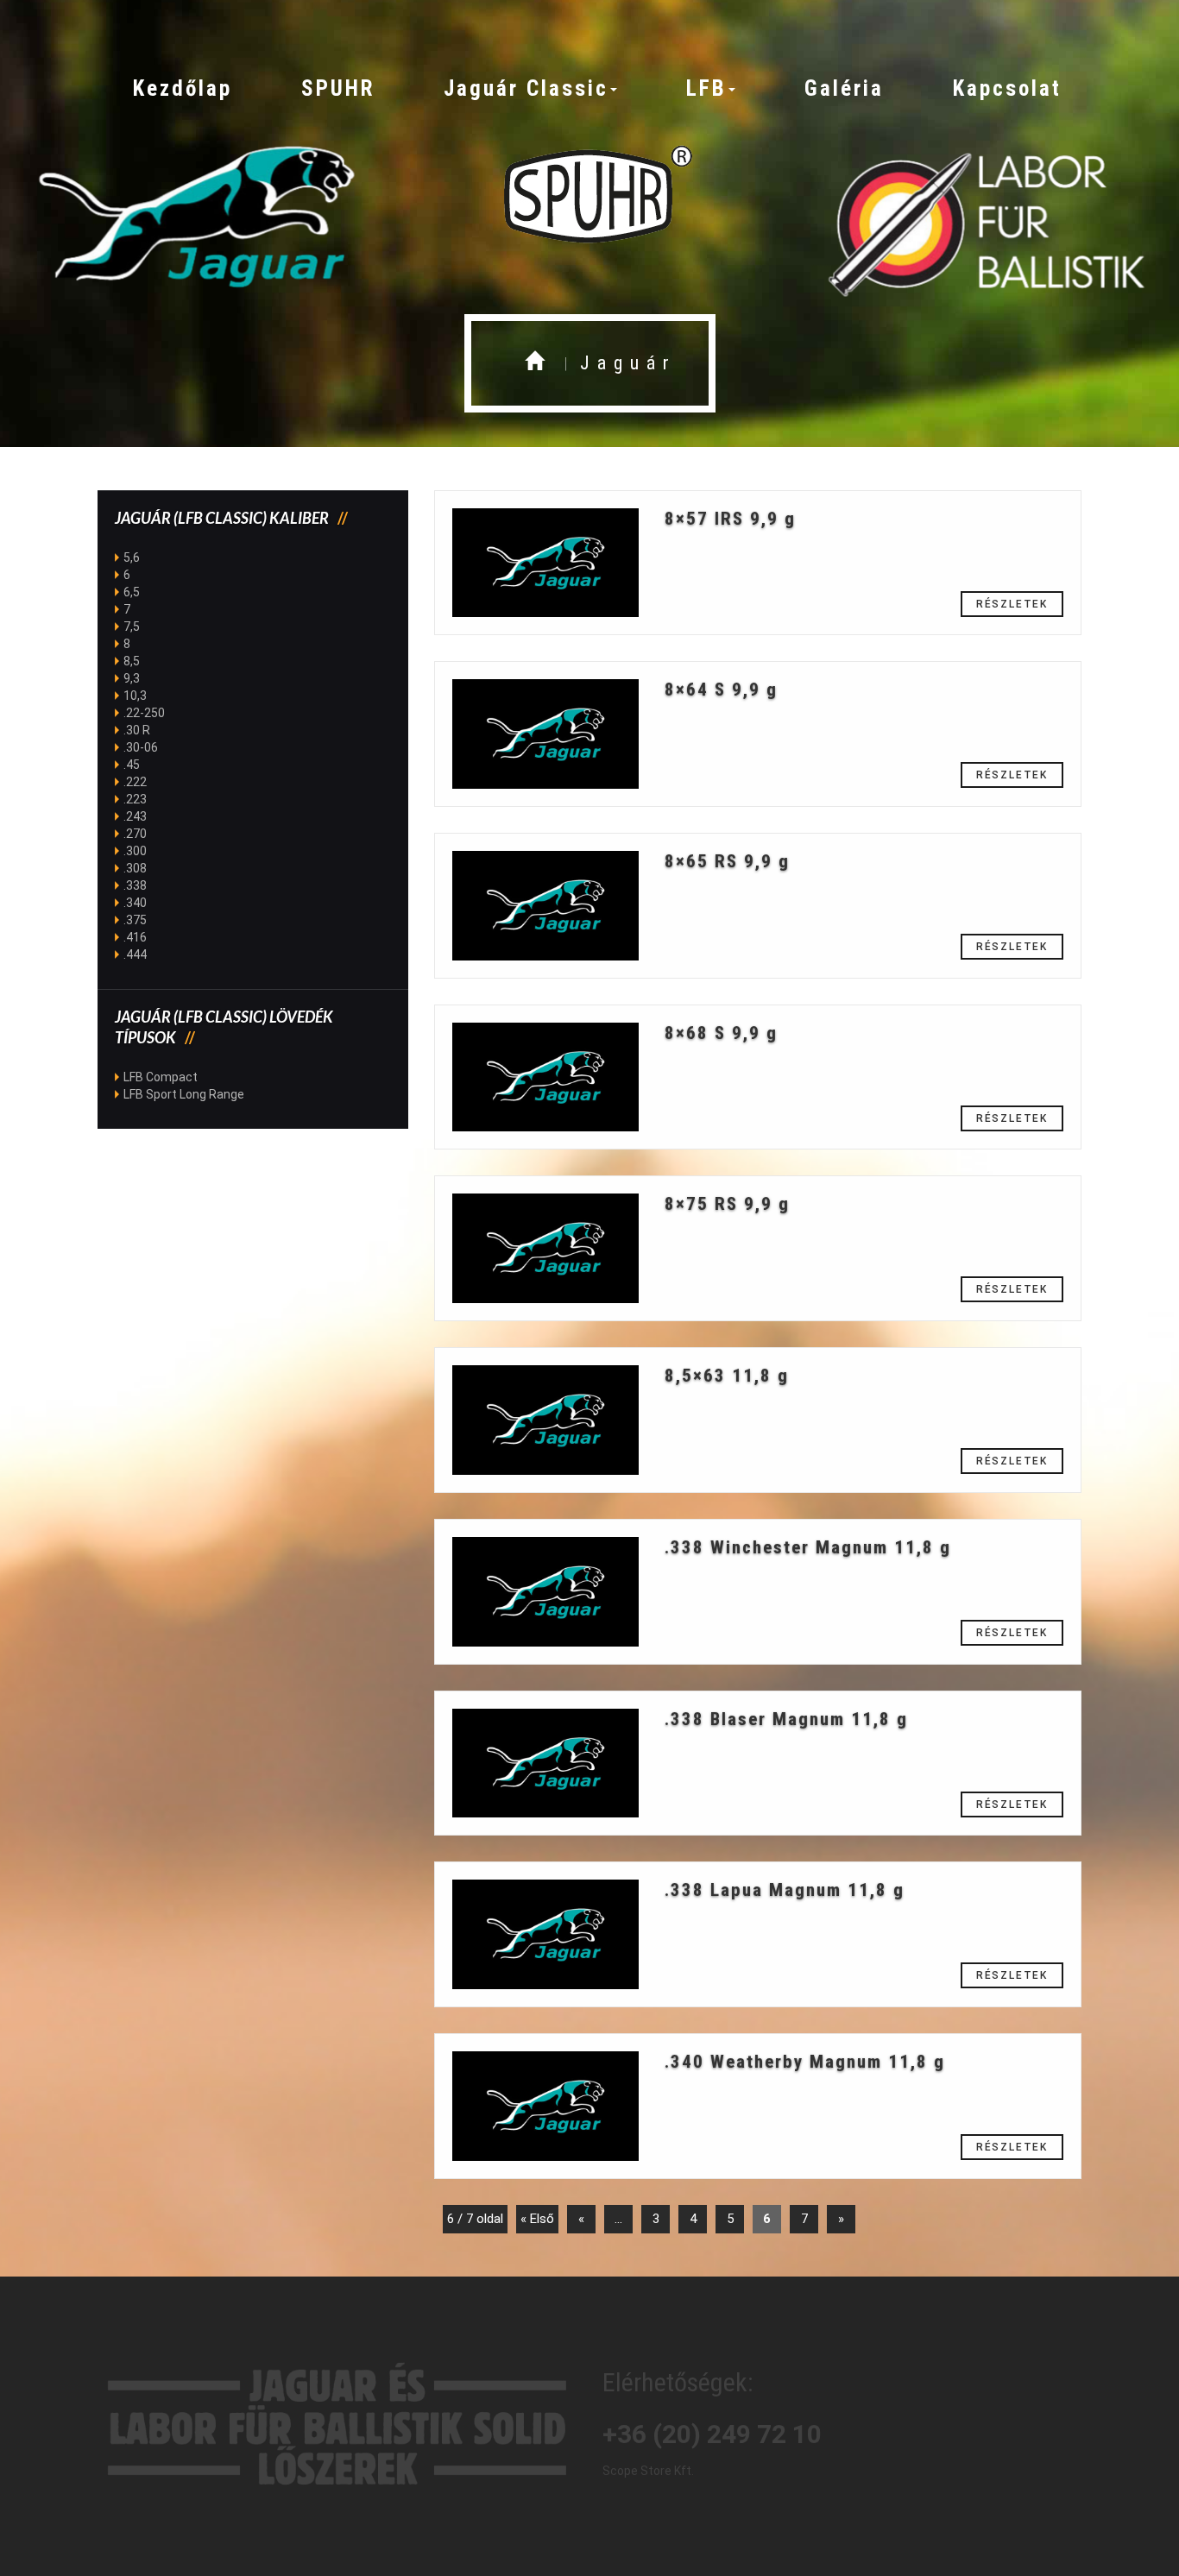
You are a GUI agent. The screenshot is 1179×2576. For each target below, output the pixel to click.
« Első (537, 2219)
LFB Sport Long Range (184, 1094)
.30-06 (141, 747)
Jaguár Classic (526, 88)
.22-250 (144, 713)
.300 (135, 851)
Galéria (844, 88)
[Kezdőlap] (538, 363)
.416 (135, 937)
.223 (135, 799)
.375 (135, 920)
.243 (135, 816)
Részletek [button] (1012, 604)
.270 (135, 834)
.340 (135, 903)
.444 (135, 954)
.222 (135, 782)
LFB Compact (161, 1077)
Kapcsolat (1007, 88)
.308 (135, 868)
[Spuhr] (589, 196)
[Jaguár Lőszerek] (196, 216)
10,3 (135, 696)
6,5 (132, 592)
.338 (135, 885)
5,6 (132, 557)
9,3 (132, 678)
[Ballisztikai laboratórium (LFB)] (983, 216)
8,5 (132, 661)
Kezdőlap (183, 88)
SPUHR (338, 88)
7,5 (132, 627)
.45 (132, 765)
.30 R (137, 730)
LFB (706, 88)
